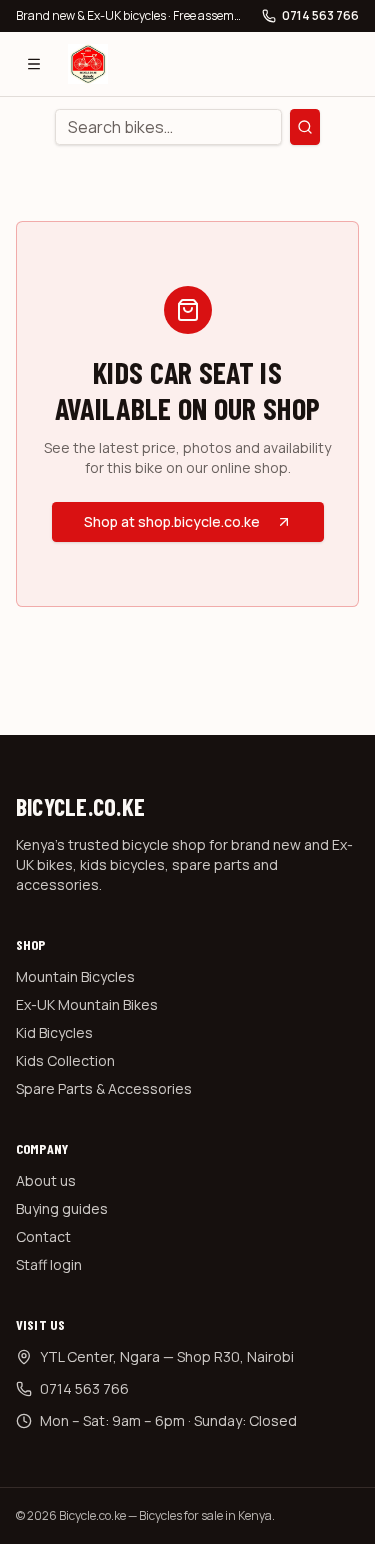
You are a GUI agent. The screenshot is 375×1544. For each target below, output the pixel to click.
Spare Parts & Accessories (104, 1088)
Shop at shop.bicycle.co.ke (172, 521)
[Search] (305, 127)
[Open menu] (34, 64)
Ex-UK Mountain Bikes (87, 1004)
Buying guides (62, 1208)
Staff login (49, 1264)
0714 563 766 (320, 16)
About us (46, 1180)
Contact (43, 1236)
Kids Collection (65, 1060)
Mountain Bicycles (75, 976)
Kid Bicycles (54, 1032)
